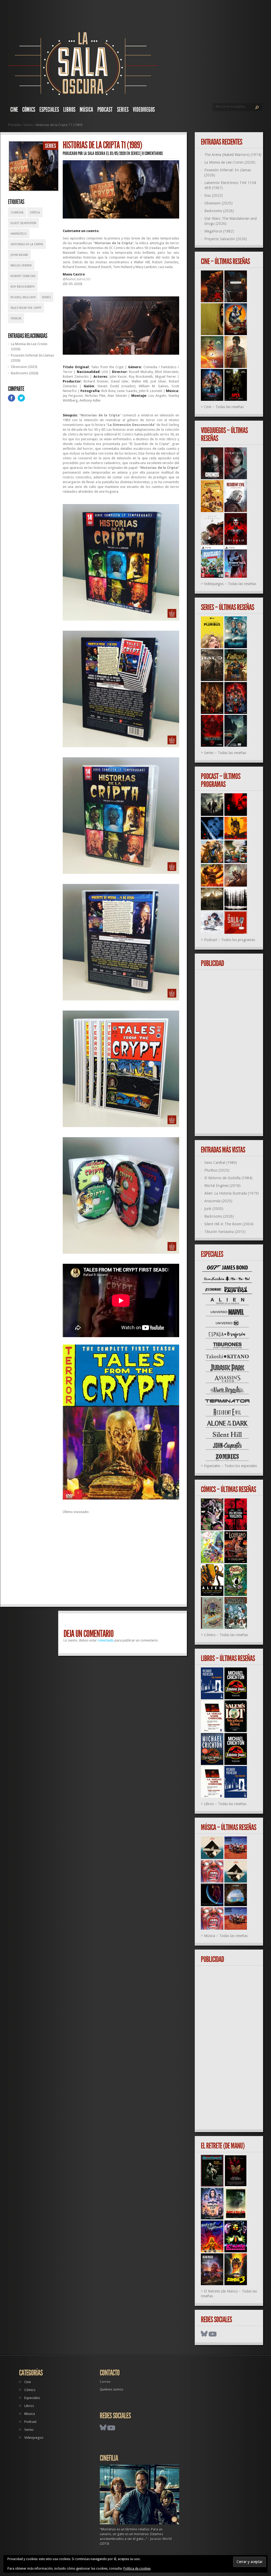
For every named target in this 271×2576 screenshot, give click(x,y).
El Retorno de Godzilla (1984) (228, 1178)
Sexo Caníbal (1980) (221, 1163)
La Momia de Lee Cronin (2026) (230, 162)
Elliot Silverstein (23, 223)
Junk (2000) (214, 1209)
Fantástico (19, 234)
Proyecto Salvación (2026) (226, 239)
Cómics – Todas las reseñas (226, 1635)
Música (86, 110)
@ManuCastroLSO (77, 279)
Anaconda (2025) (218, 1201)
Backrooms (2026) (25, 373)
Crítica (35, 213)
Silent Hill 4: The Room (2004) (229, 1224)
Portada (14, 125)
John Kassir (19, 255)
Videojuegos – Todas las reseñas (230, 584)
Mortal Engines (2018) (222, 1186)
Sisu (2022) (214, 195)
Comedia (17, 213)
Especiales (49, 110)
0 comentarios (152, 153)
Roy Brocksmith (23, 287)
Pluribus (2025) (217, 1170)
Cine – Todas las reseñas (224, 407)
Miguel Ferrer (21, 266)
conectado (106, 1640)
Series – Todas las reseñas (225, 753)
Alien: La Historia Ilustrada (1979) (232, 1193)
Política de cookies (137, 2569)
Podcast (105, 110)
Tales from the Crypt (26, 308)
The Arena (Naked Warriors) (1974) (233, 155)
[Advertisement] (121, 1561)
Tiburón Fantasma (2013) (225, 1232)
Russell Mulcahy (23, 297)
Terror (16, 319)
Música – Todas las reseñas (226, 1936)
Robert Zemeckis (23, 276)
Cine (14, 110)
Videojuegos (144, 110)
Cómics (29, 110)
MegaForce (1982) (219, 231)
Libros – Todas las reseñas (225, 1804)
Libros (69, 110)
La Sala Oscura (94, 153)
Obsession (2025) (24, 367)
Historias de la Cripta (27, 244)
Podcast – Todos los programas (230, 940)
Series (123, 110)
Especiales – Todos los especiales (231, 1466)
